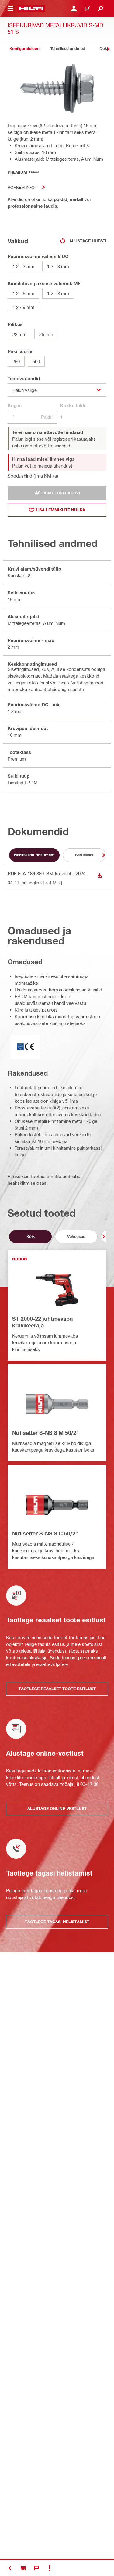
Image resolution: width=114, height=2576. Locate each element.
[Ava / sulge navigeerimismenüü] (10, 9)
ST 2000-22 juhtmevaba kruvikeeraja (42, 1322)
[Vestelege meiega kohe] (36, 2568)
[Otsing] (101, 9)
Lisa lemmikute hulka (60, 510)
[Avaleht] (31, 9)
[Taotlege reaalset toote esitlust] (23, 2568)
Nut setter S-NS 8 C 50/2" (45, 1533)
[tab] (24, 49)
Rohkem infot (22, 187)
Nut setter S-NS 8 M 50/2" (45, 1433)
